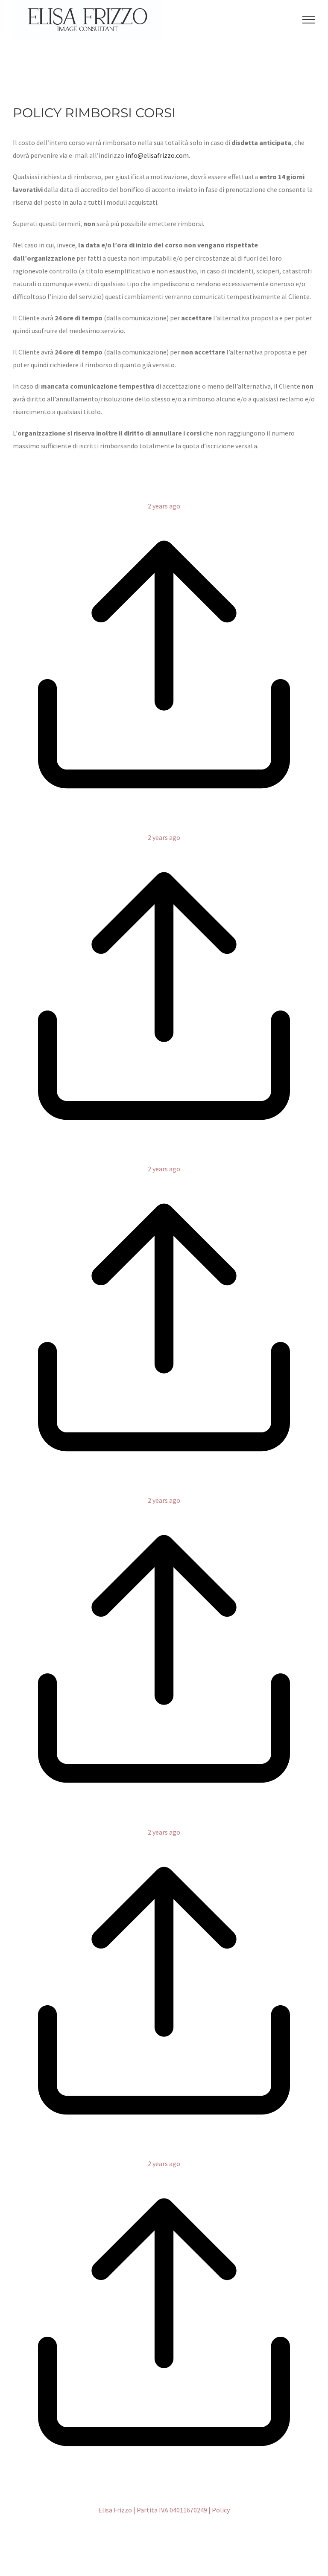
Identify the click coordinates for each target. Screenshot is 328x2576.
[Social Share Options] (164, 812)
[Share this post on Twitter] (161, 825)
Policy (221, 2510)
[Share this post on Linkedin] (167, 825)
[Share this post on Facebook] (156, 825)
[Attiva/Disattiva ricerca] (284, 19)
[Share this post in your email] (172, 825)
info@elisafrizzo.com (157, 155)
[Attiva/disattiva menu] (309, 20)
